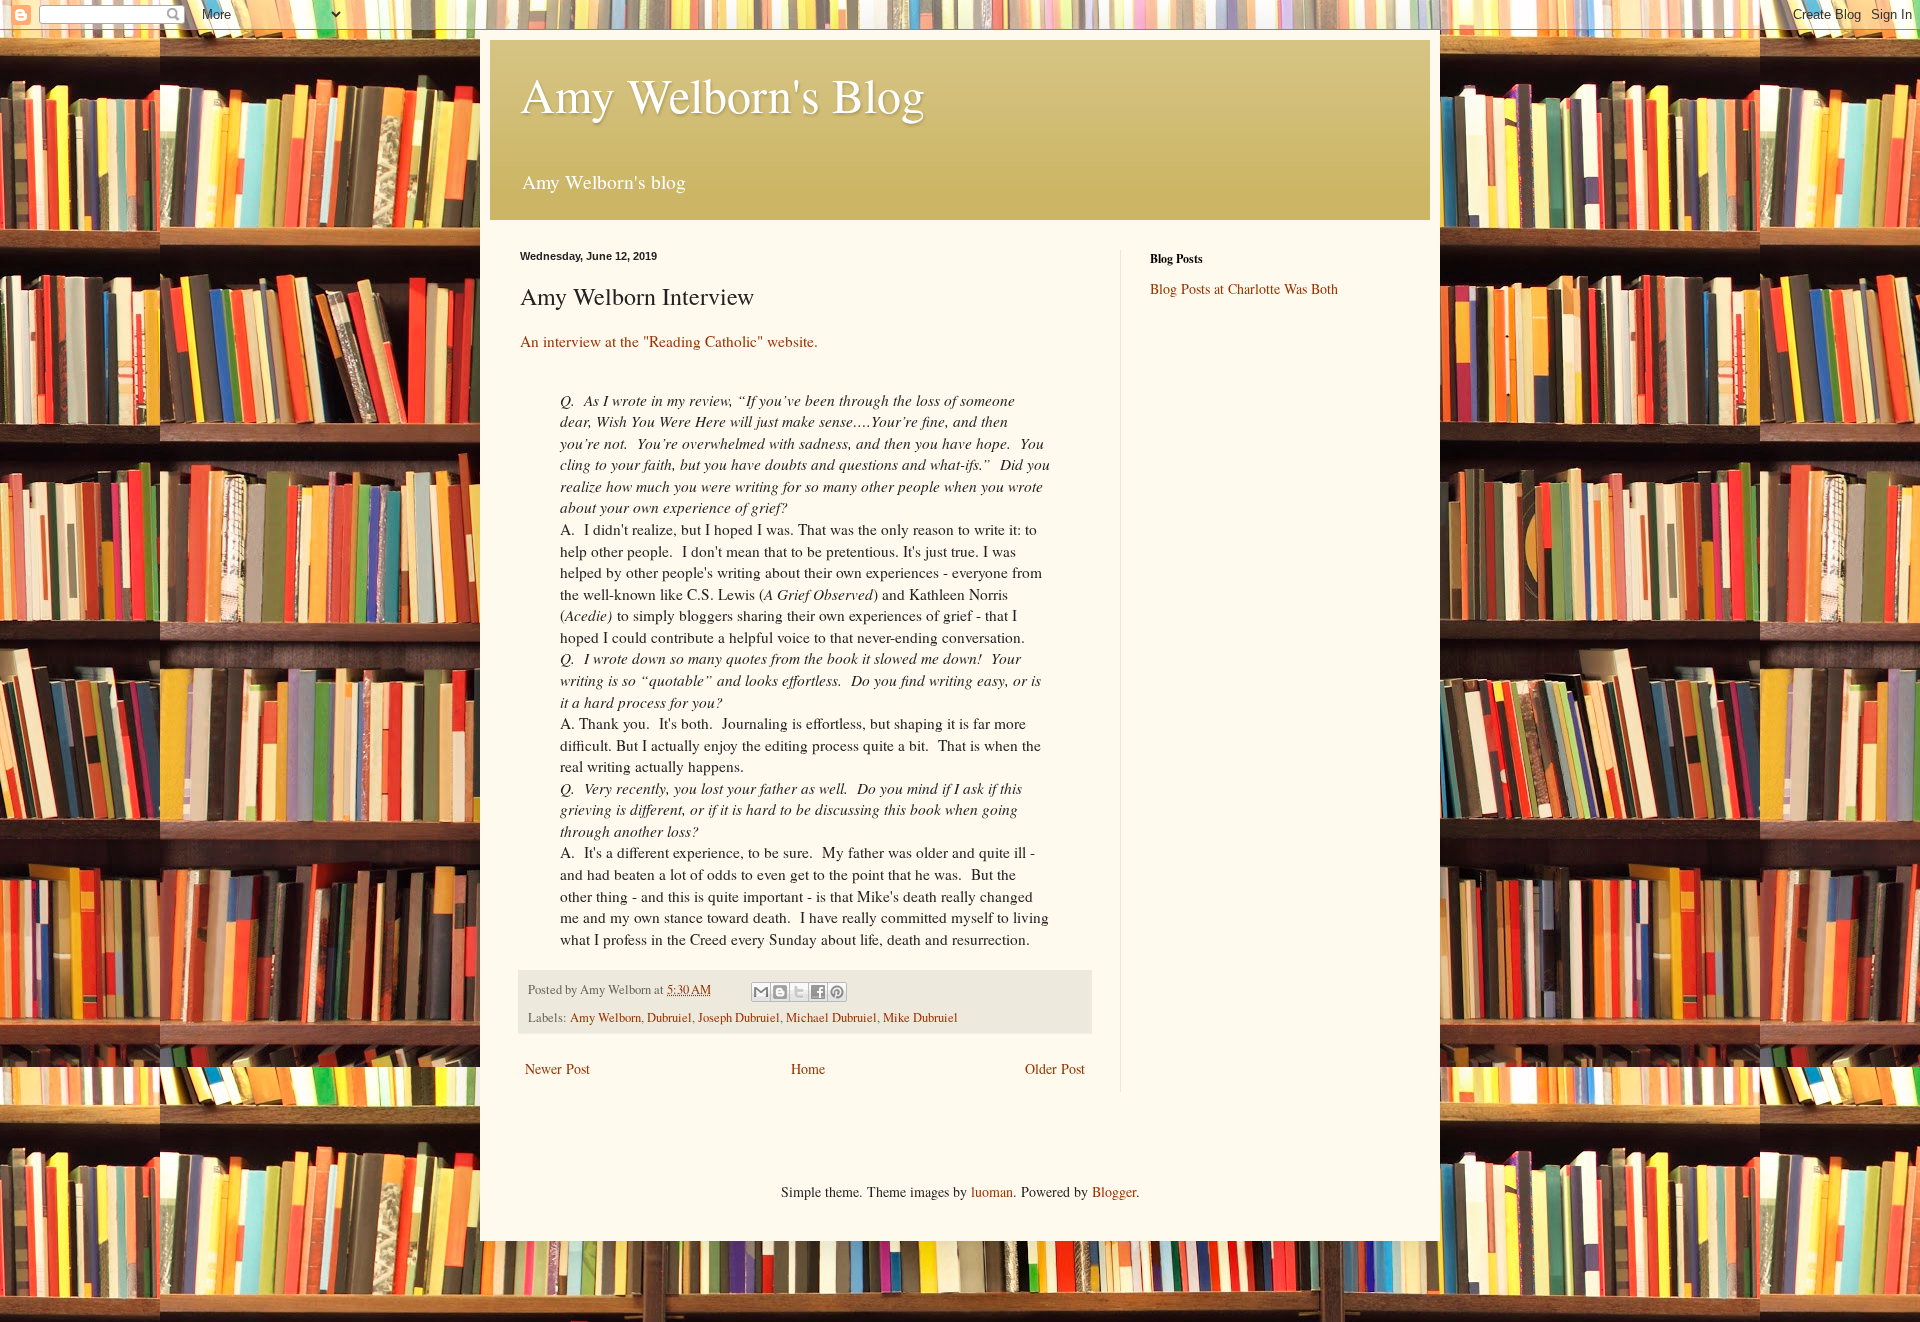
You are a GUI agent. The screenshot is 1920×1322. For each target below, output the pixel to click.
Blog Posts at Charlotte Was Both (1244, 288)
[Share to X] (799, 992)
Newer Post (557, 1068)
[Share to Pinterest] (837, 992)
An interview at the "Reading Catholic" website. (669, 341)
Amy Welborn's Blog (722, 94)
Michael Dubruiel (831, 1017)
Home (808, 1068)
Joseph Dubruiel (739, 1017)
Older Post (1055, 1068)
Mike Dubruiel (920, 1017)
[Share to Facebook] (818, 992)
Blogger (1114, 1191)
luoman (992, 1191)
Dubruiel (669, 1017)
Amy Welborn (605, 1017)
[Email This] (761, 992)
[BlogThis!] (780, 992)
